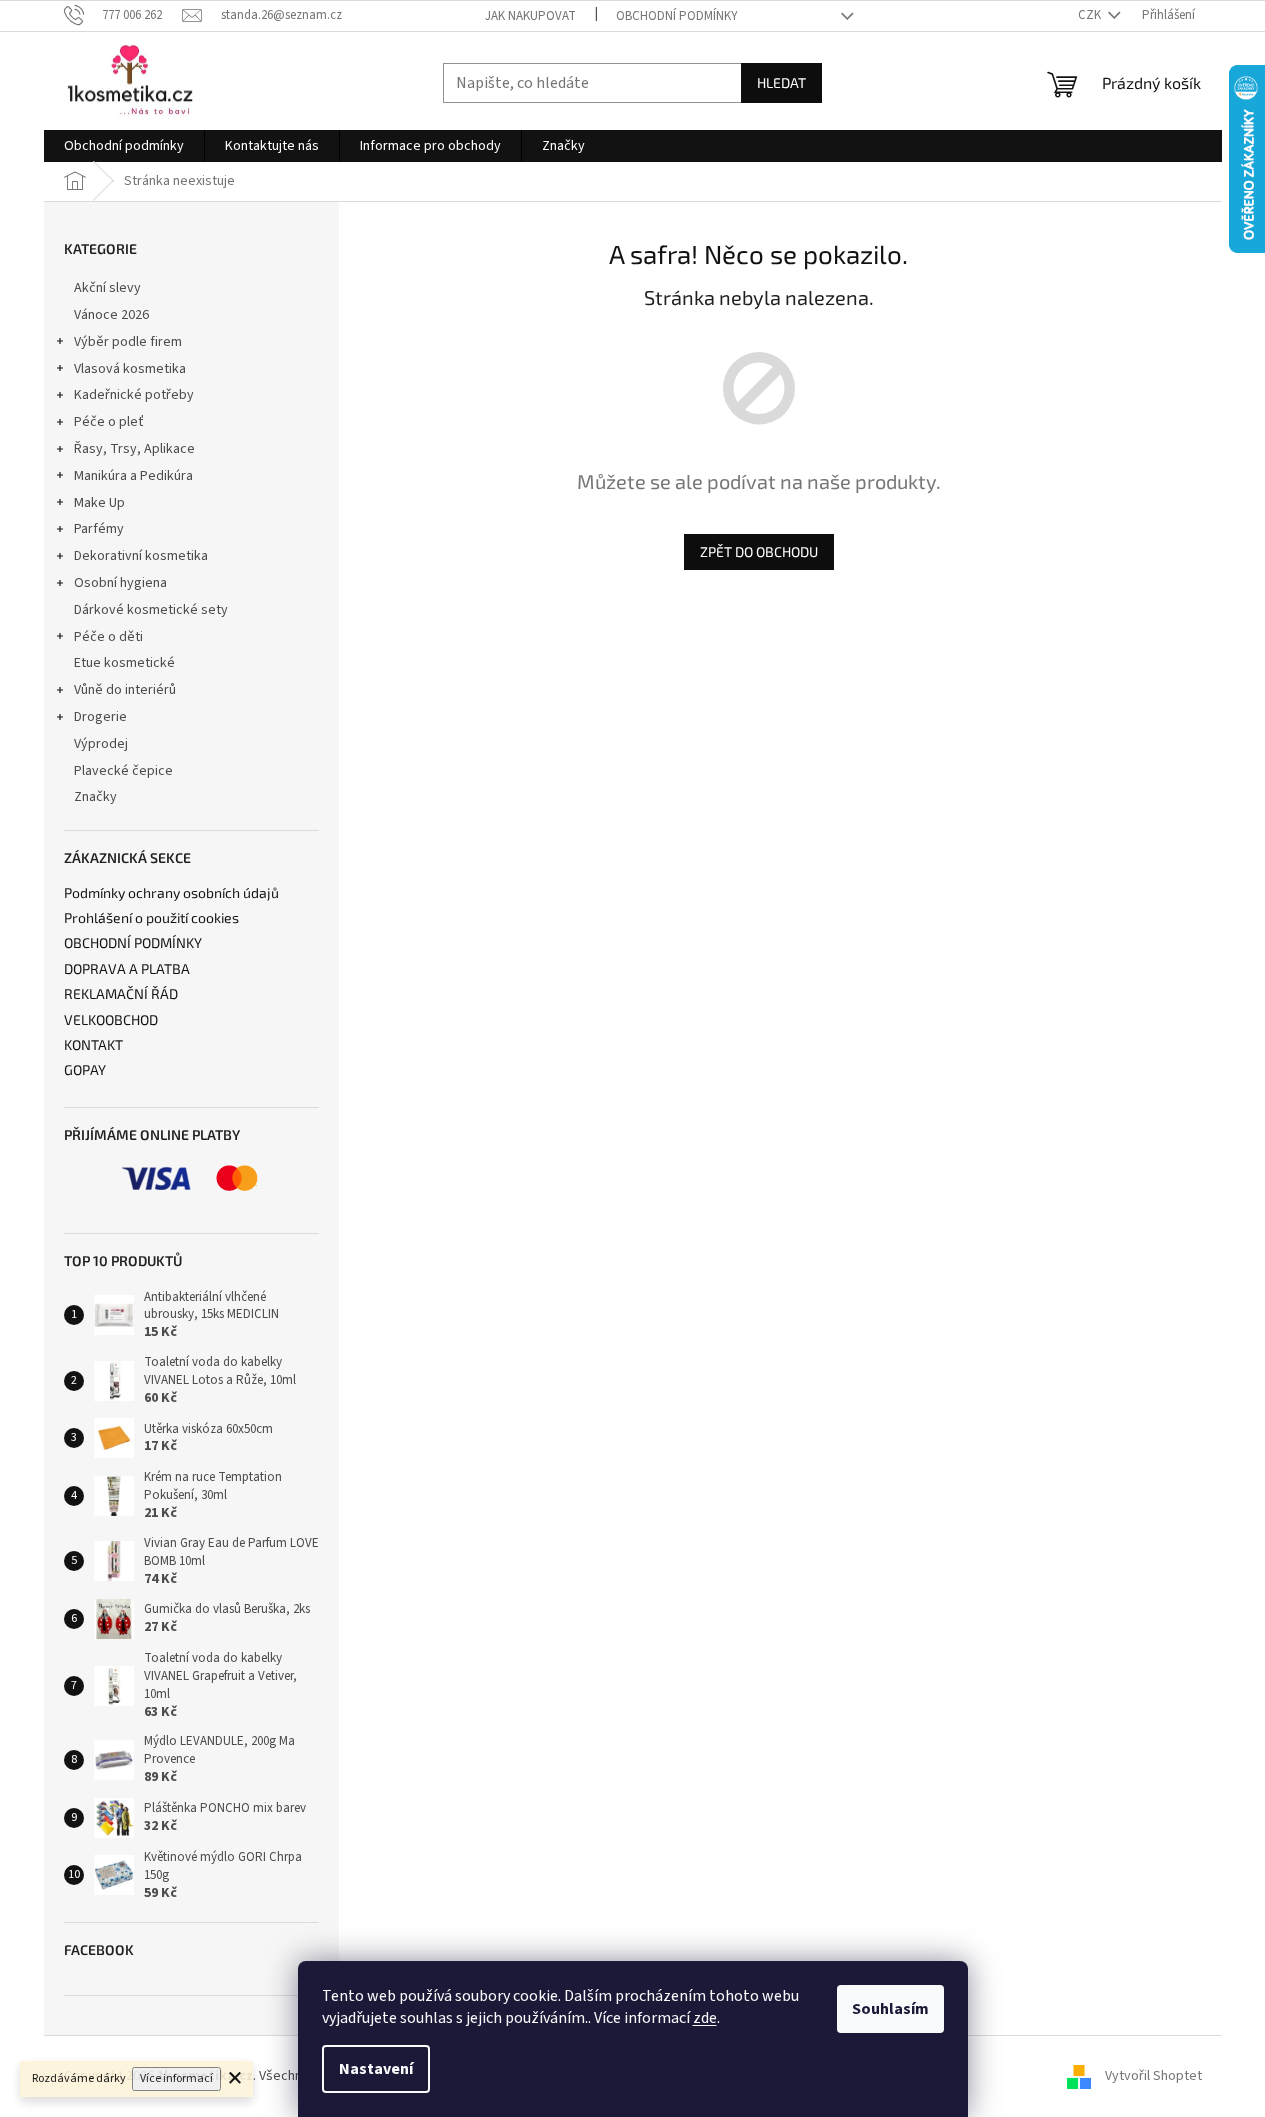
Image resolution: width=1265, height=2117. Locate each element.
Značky (95, 797)
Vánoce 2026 (111, 315)
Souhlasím (890, 2009)
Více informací (176, 2078)
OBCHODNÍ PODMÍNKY (133, 942)
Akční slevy (107, 288)
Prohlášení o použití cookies (151, 917)
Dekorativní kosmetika (141, 556)
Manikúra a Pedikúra (133, 476)
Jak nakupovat (530, 16)
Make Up (99, 503)
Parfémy (99, 529)
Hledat (781, 82)
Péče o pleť (109, 422)
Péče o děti (108, 637)
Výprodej (101, 744)
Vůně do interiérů (125, 690)
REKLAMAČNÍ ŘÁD (121, 993)
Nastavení (376, 2069)
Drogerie (100, 717)
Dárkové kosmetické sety (151, 610)
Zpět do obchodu (759, 551)
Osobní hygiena (120, 583)
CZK (1091, 15)
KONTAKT (93, 1044)
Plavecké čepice (123, 771)
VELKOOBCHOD (111, 1019)
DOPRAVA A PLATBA (127, 968)
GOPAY (85, 1069)
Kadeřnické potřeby (134, 395)
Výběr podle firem (128, 342)
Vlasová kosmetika (130, 369)
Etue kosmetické (124, 663)
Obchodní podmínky (677, 16)
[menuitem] (124, 146)
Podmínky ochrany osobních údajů (171, 892)
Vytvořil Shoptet (1153, 2076)
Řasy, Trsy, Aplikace (134, 449)
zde (705, 2018)
